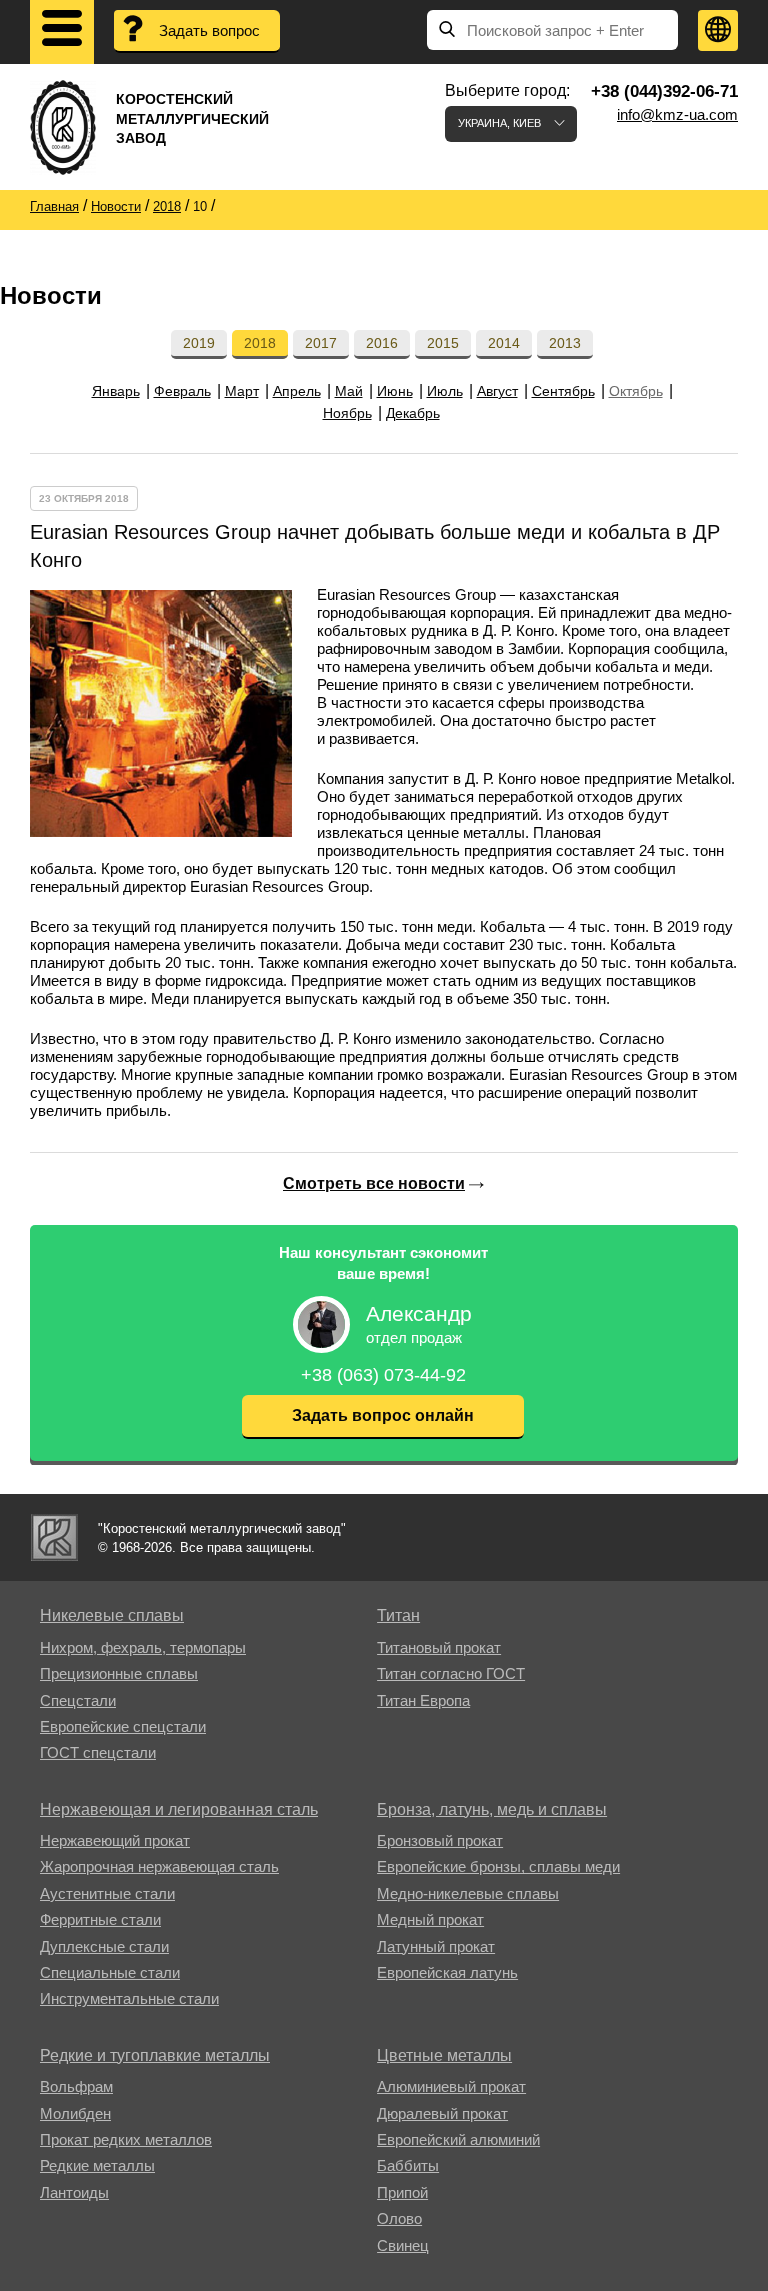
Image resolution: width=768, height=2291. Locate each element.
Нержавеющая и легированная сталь (179, 1809)
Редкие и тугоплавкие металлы (155, 2055)
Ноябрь (347, 413)
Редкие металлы (97, 2165)
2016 (382, 343)
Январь (116, 391)
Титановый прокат (439, 1647)
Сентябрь (563, 391)
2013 (565, 343)
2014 (504, 343)
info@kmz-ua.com (677, 114)
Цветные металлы (444, 2055)
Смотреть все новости (374, 1183)
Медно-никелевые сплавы (468, 1893)
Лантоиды (74, 2192)
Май (349, 391)
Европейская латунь (447, 1972)
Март (242, 391)
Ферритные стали (100, 1919)
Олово (399, 2218)
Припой (402, 2192)
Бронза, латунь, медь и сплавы (492, 1809)
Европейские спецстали (123, 1726)
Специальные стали (110, 1972)
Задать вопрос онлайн (383, 1415)
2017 (321, 343)
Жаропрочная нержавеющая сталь (159, 1866)
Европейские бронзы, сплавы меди (498, 1866)
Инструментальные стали (129, 1998)
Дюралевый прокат (442, 2113)
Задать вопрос (209, 30)
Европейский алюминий (458, 2139)
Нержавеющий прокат (115, 1840)
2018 (260, 343)
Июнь (395, 391)
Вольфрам (76, 2086)
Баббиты (408, 2165)
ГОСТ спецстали (98, 1752)
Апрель (297, 391)
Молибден (75, 2113)
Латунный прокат (436, 1946)
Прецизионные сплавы (119, 1673)
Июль (445, 391)
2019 (199, 343)
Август (497, 391)
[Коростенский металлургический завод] (54, 1537)
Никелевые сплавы (112, 1615)
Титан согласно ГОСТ (451, 1673)
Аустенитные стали (107, 1893)
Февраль (182, 391)
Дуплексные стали (104, 1946)
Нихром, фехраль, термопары (143, 1647)
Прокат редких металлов (126, 2139)
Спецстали (78, 1700)
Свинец (403, 2245)
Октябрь (636, 391)
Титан (398, 1615)
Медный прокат (430, 1919)
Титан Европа (423, 1700)
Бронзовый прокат (440, 1840)
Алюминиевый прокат (451, 2086)
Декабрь (413, 413)
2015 (443, 343)
